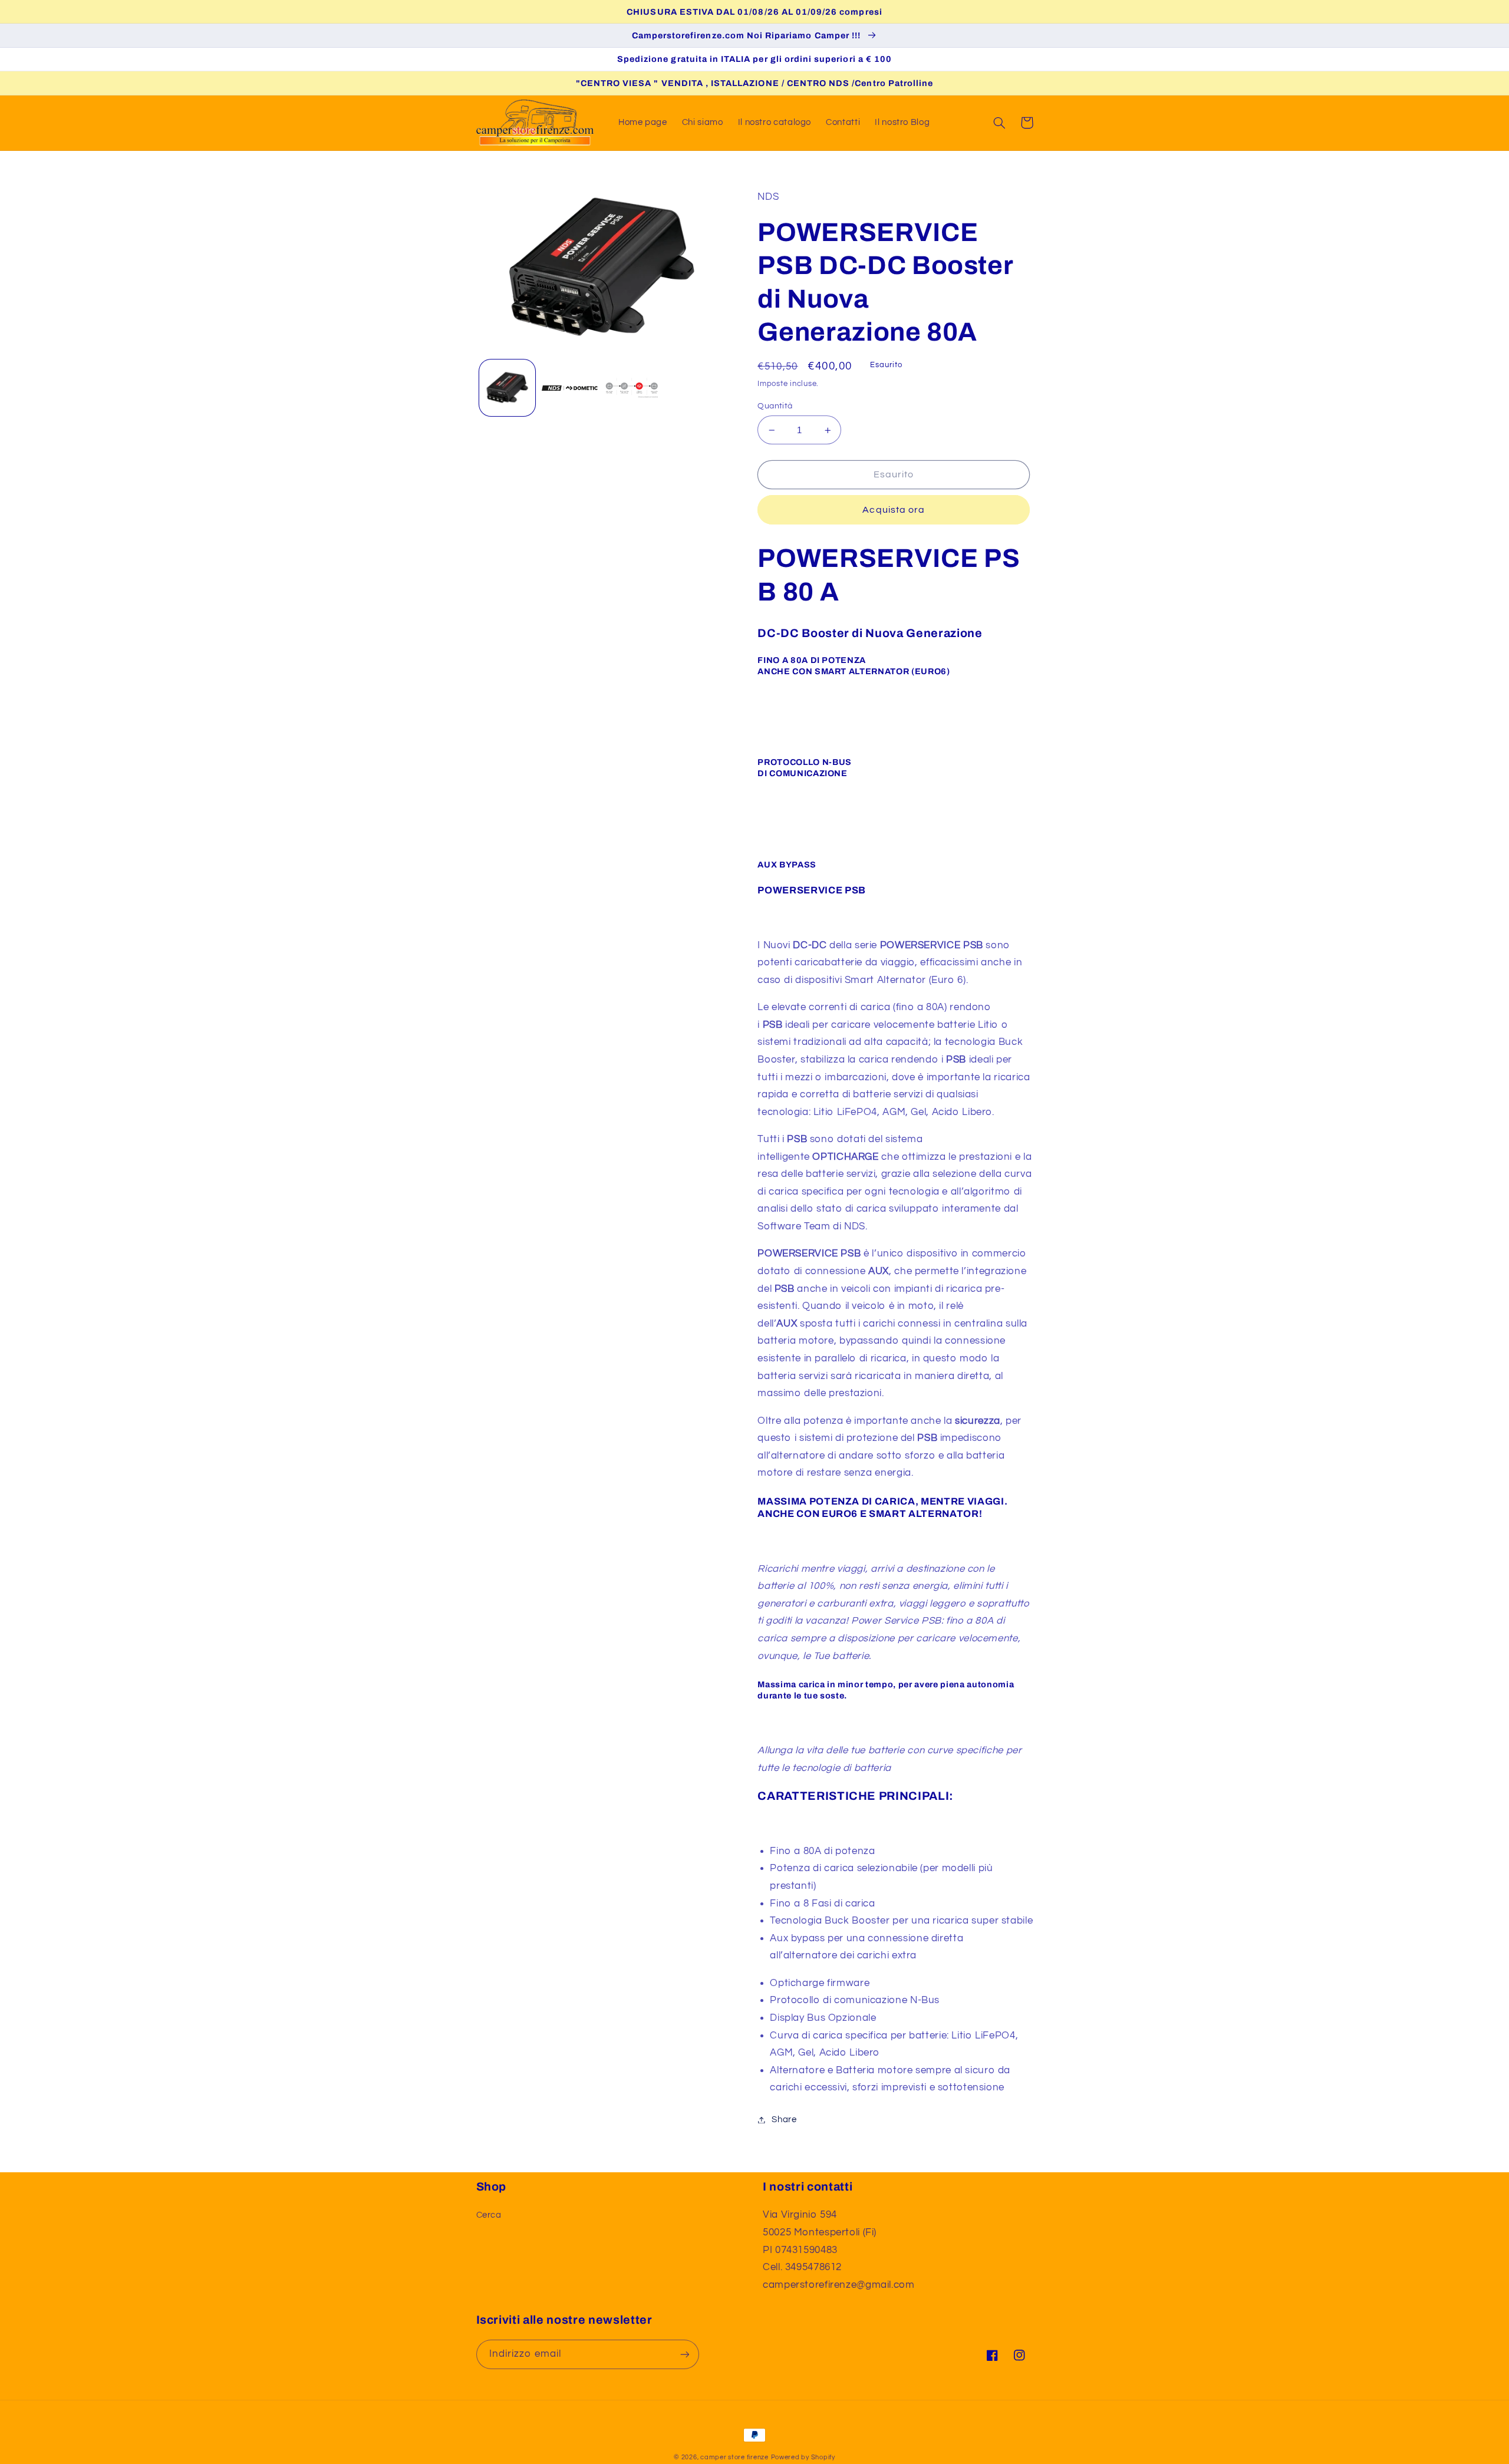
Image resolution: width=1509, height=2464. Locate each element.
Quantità (775, 406)
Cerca (489, 2215)
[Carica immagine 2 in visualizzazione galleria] (570, 388)
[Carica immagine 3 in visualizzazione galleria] (632, 388)
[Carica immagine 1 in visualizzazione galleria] (507, 388)
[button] (1000, 123)
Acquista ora (894, 510)
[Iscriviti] (684, 2354)
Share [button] (784, 2120)
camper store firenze (734, 2457)
